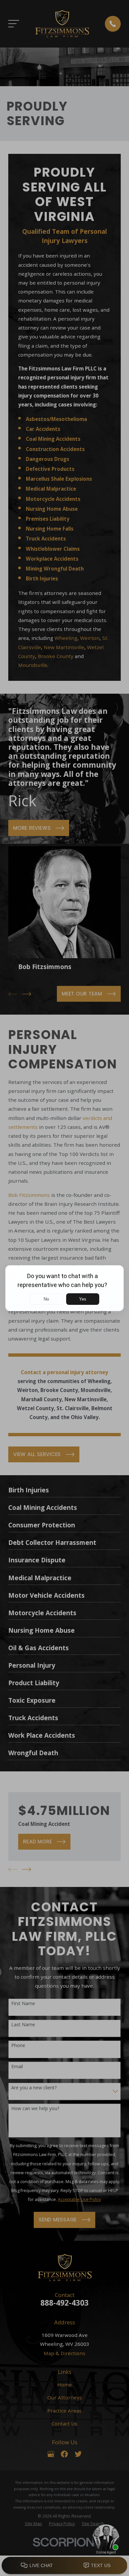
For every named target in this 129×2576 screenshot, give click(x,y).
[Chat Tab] (64, 1288)
